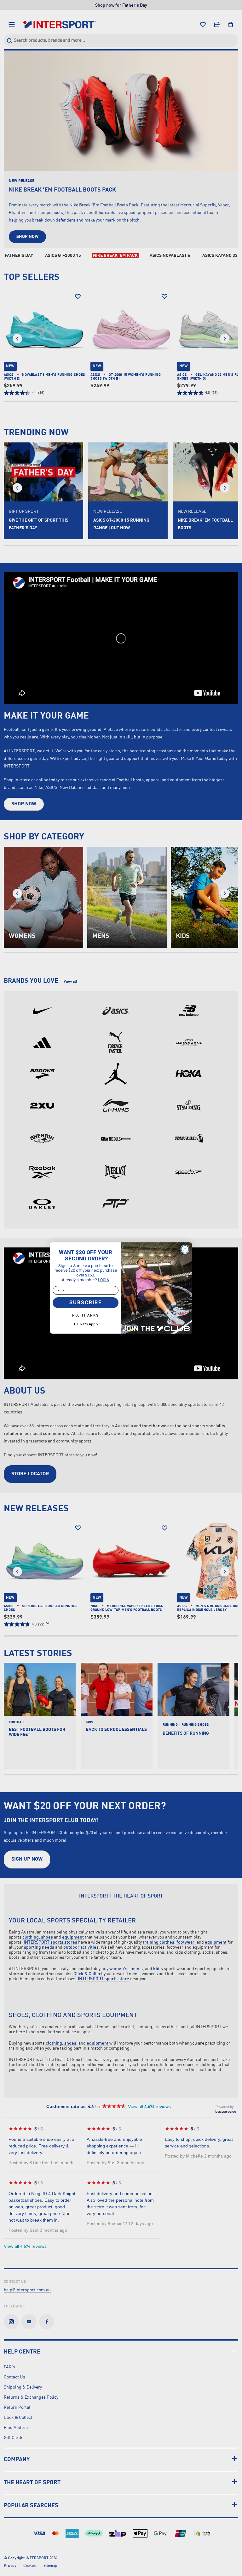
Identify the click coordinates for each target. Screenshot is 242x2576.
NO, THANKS (86, 1315)
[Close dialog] (185, 1249)
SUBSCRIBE (86, 1303)
